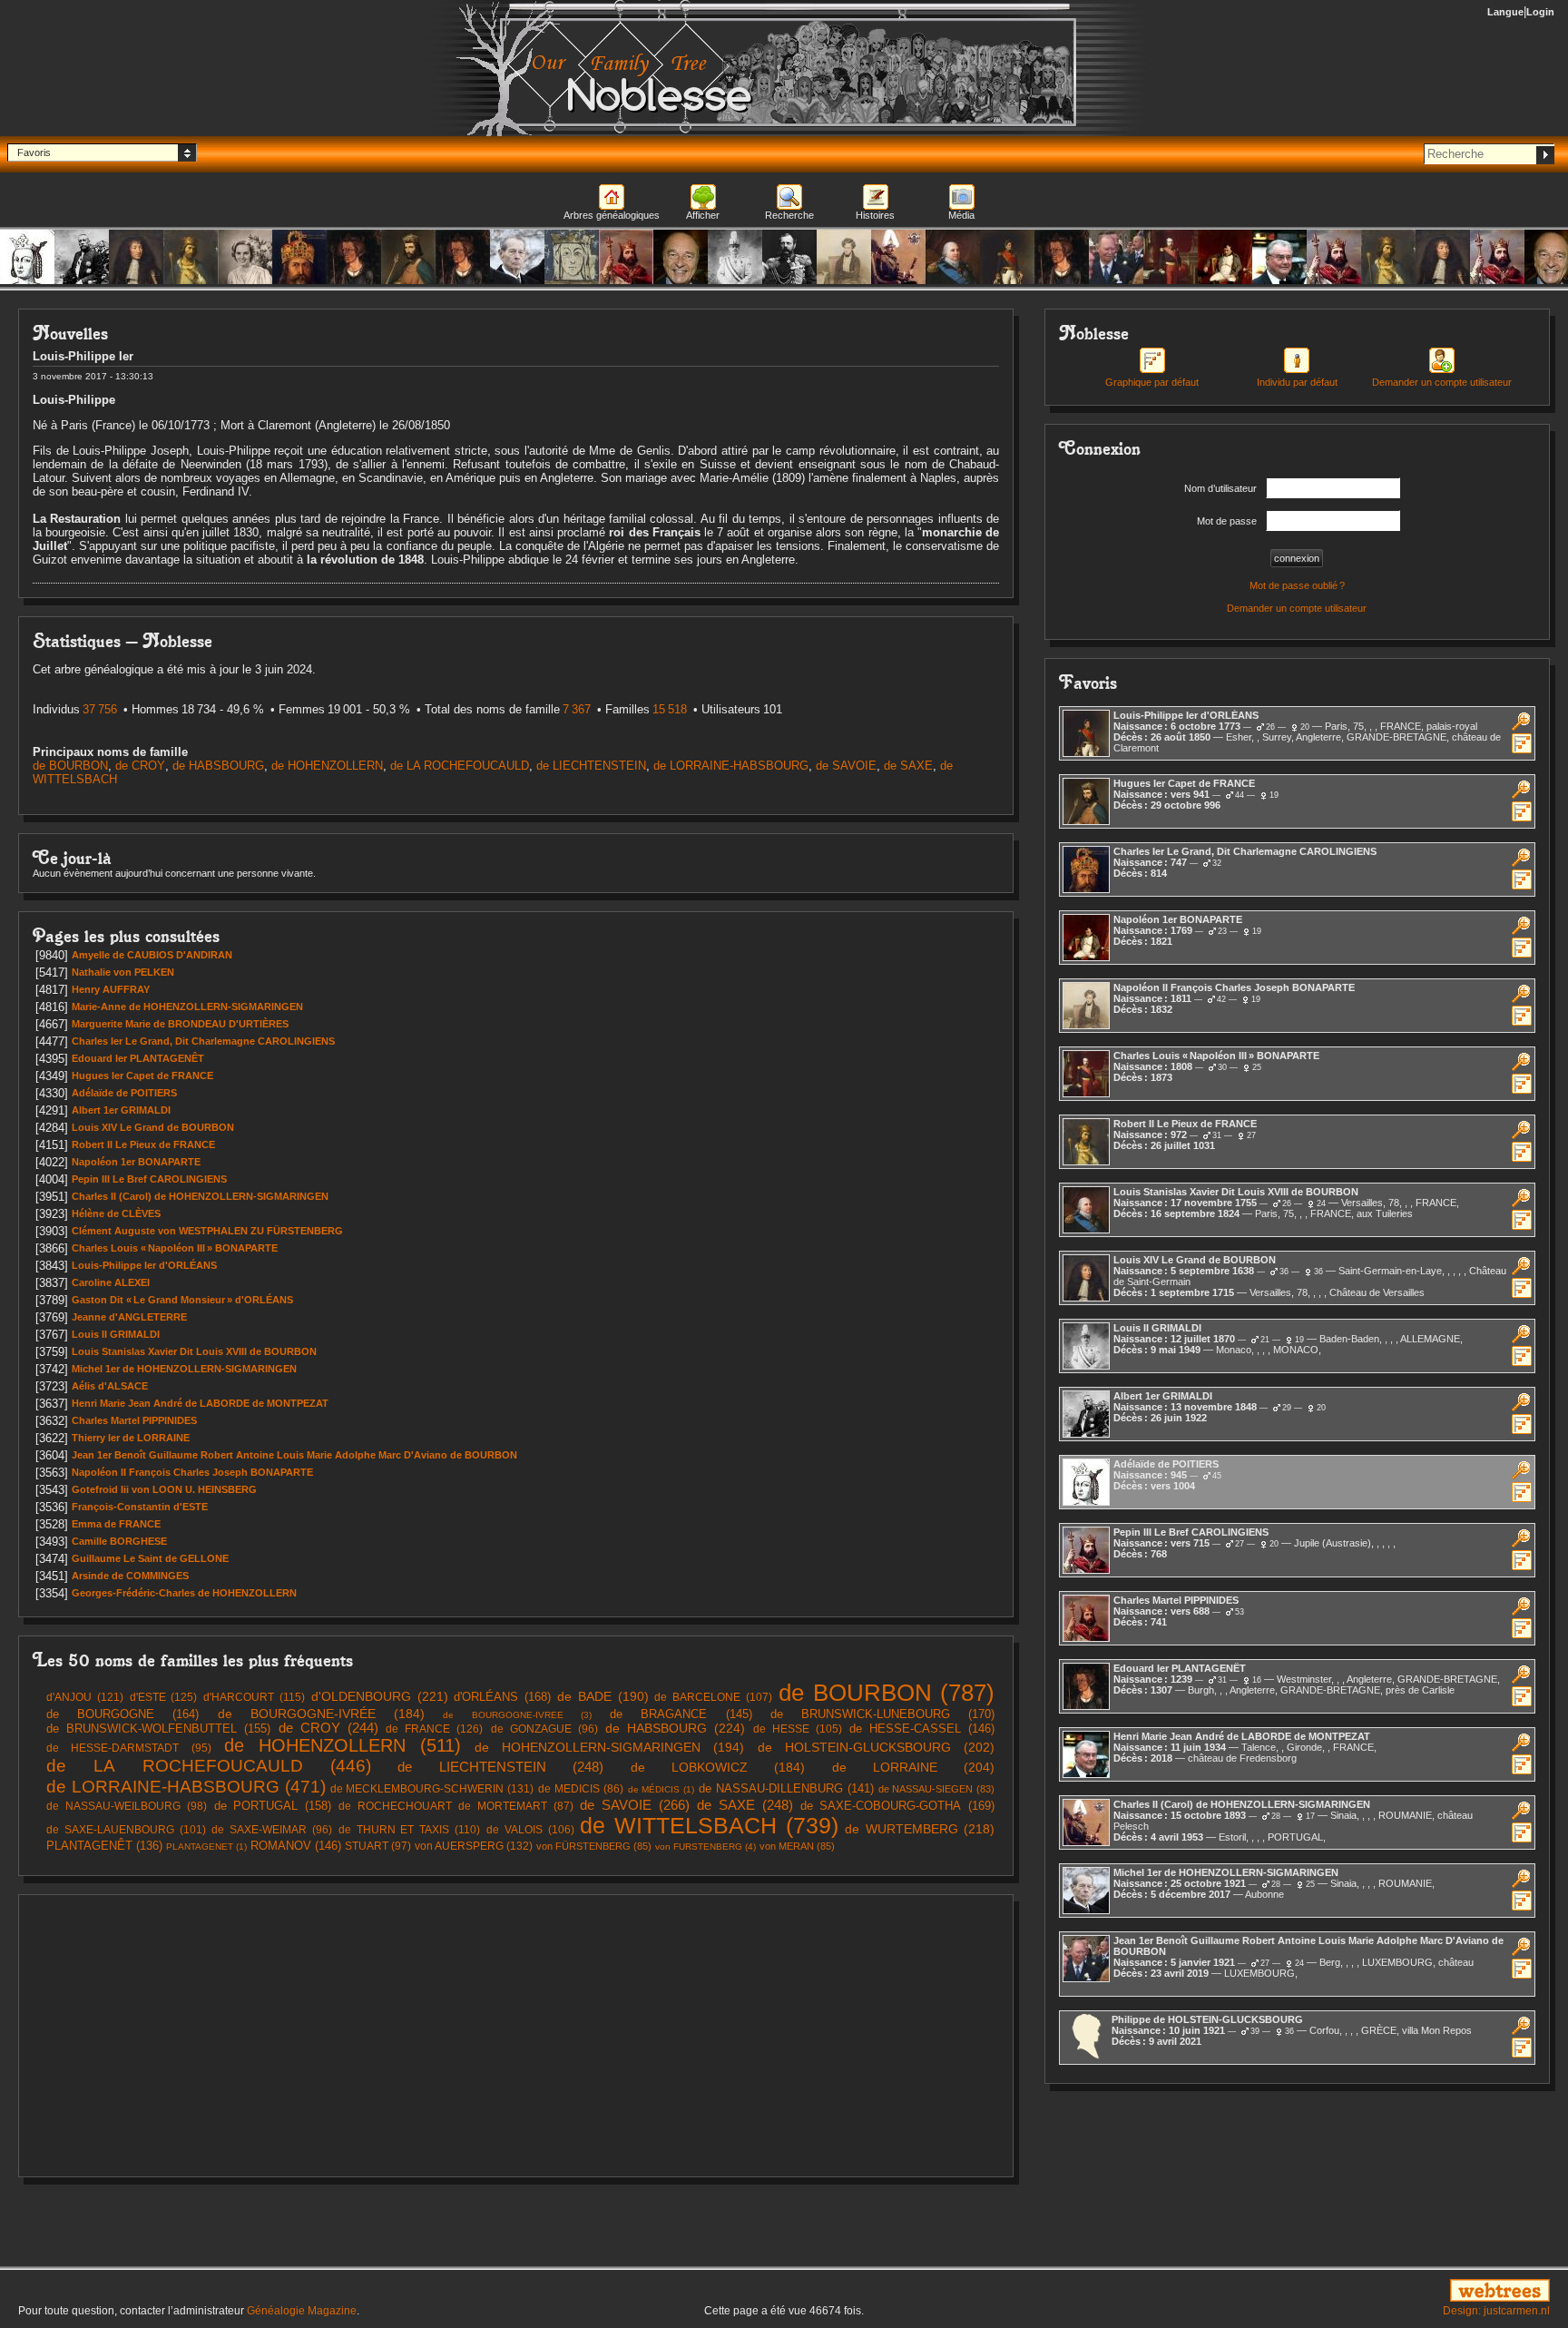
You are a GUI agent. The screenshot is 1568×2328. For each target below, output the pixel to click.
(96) (544, 1729)
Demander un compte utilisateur (1297, 608)
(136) (104, 1846)
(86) (581, 1789)
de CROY (140, 766)
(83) (937, 1789)
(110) (409, 1830)
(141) (786, 1789)
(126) (434, 1729)
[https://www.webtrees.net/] (1307, 2292)
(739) (709, 1825)
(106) (530, 1830)
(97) (378, 1846)
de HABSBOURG (218, 766)
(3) (517, 1715)
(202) (877, 1747)
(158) (273, 1806)
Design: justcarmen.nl (1496, 2311)
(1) (661, 1789)
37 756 (100, 709)
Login (1540, 12)
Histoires (875, 215)
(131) (432, 1789)
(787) (887, 1693)
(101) (126, 1830)
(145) (681, 1714)
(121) (85, 1697)
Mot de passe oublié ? (1297, 585)
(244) (328, 1728)
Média (961, 215)
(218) (920, 1829)
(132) (474, 1846)
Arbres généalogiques (612, 215)
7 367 (577, 709)
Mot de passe (1227, 521)
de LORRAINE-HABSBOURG (731, 766)
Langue (1505, 12)
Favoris (34, 152)
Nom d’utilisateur (1220, 488)
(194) (610, 1748)
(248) (500, 1767)
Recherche (789, 215)
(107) (713, 1697)
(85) (594, 1846)
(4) (706, 1847)
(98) (127, 1806)
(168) (502, 1697)
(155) (158, 1729)
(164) (122, 1714)
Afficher (703, 215)
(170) (882, 1714)
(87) (456, 1806)
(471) (186, 1786)
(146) (922, 1729)
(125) (164, 1697)
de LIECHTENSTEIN (591, 766)
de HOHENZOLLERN (327, 766)
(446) (209, 1766)
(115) (254, 1697)
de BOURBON (70, 766)
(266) (635, 1805)
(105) (798, 1729)
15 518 (670, 709)
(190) (603, 1697)
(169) (898, 1806)
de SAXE (908, 766)
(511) (343, 1745)
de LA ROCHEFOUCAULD (460, 766)
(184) (321, 1714)
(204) (914, 1767)
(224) (675, 1728)
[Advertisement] (516, 2036)
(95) (129, 1748)
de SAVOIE (846, 766)
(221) (380, 1696)
